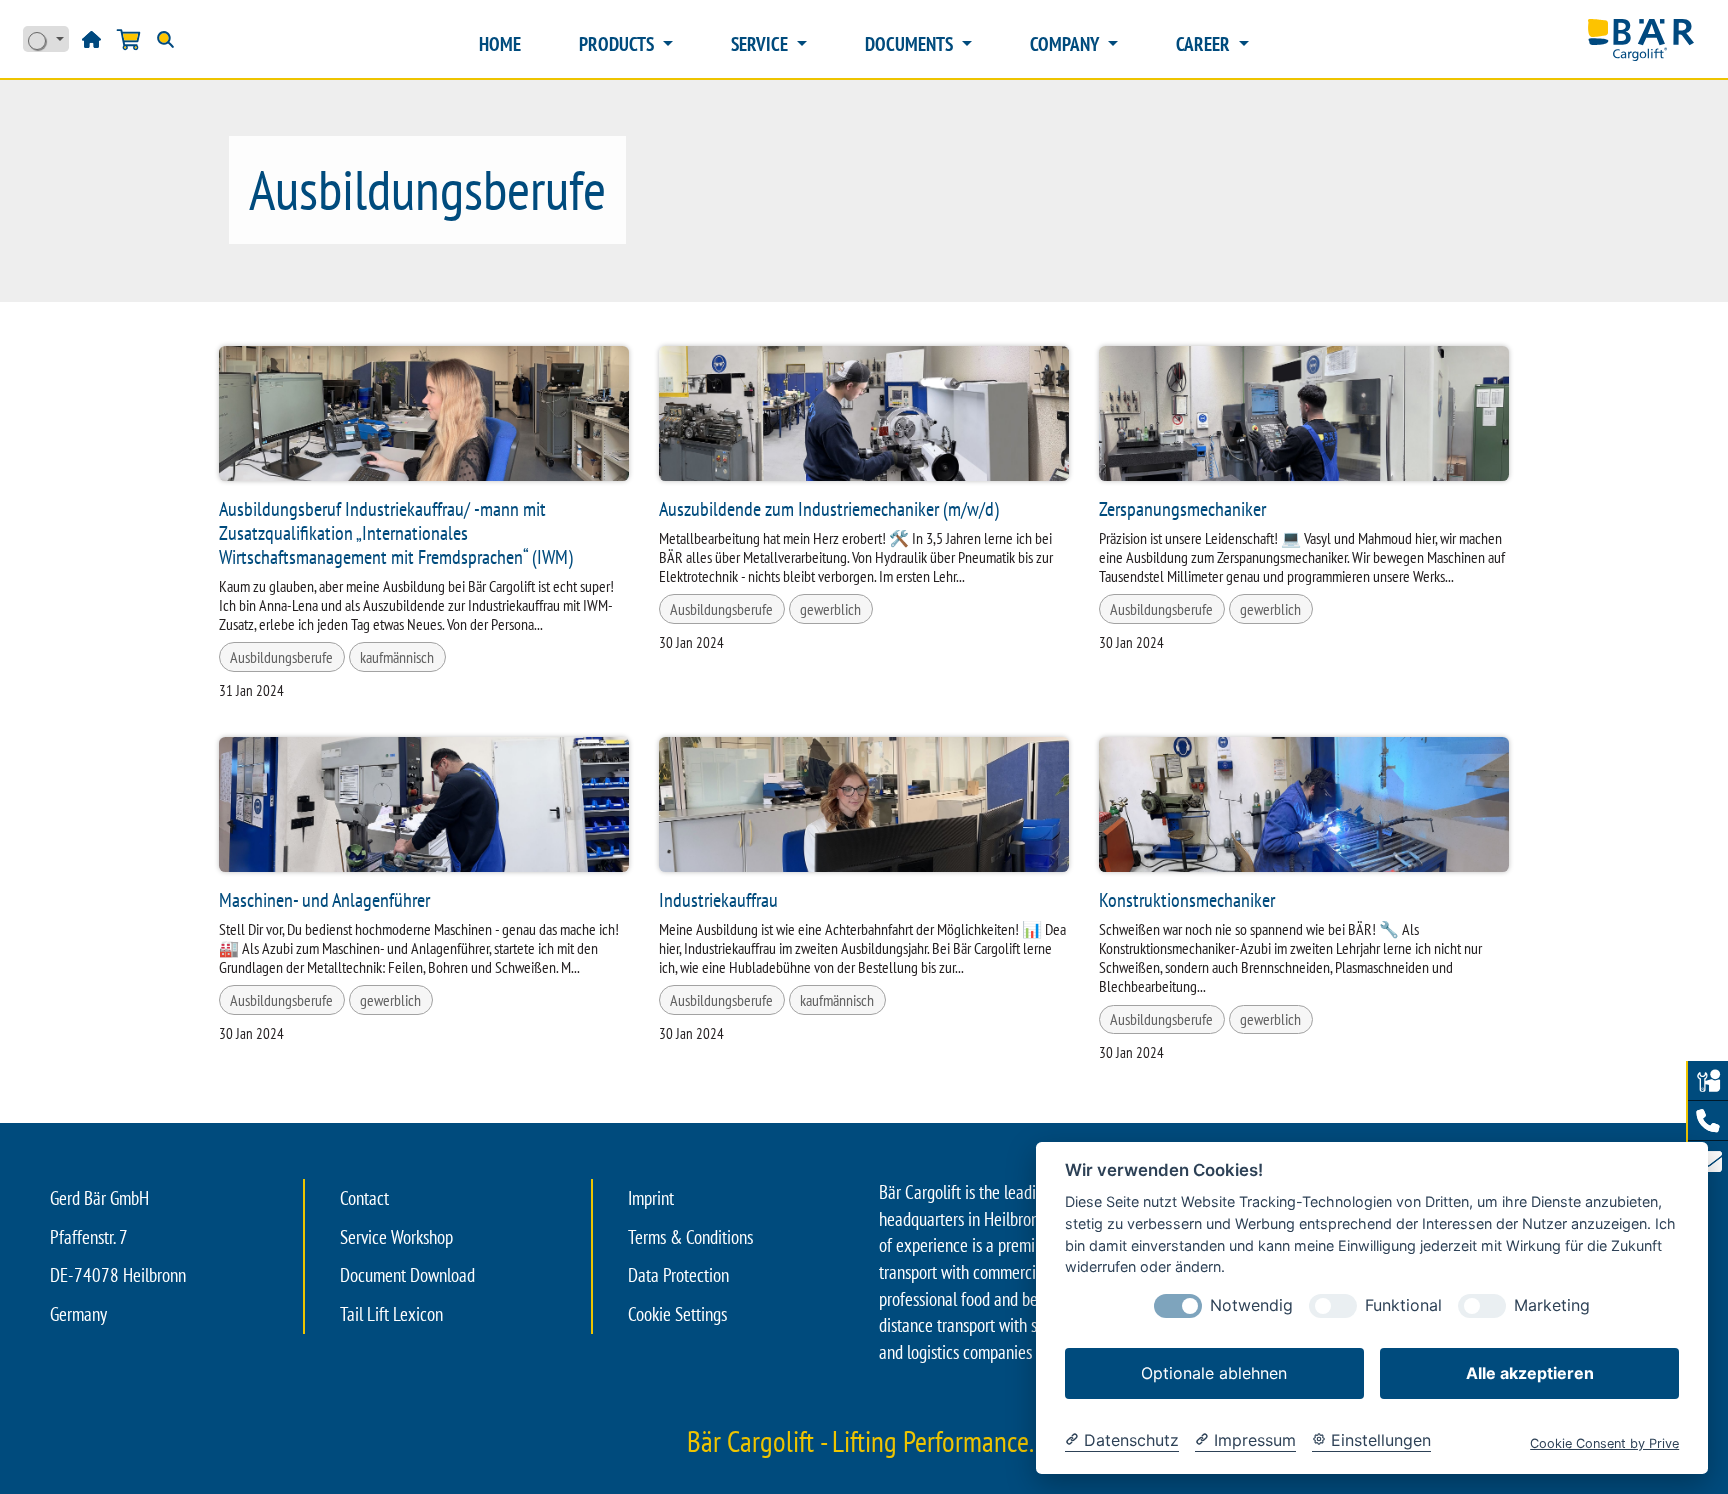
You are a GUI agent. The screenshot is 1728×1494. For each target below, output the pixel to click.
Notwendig (1251, 1305)
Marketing (1552, 1305)
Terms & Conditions (690, 1237)
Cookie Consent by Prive (1604, 1443)
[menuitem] (500, 44)
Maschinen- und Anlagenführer (324, 900)
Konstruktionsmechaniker (1187, 900)
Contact (364, 1198)
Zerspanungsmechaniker (1182, 509)
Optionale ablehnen (1214, 1373)
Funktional (1403, 1305)
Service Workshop (396, 1237)
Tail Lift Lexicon (391, 1314)
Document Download (407, 1275)
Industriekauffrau (718, 900)
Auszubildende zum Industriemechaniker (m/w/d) (829, 509)
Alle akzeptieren (1530, 1373)
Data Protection (678, 1275)
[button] (1708, 1121)
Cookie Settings (677, 1314)
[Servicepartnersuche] (1708, 1081)
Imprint (651, 1198)
